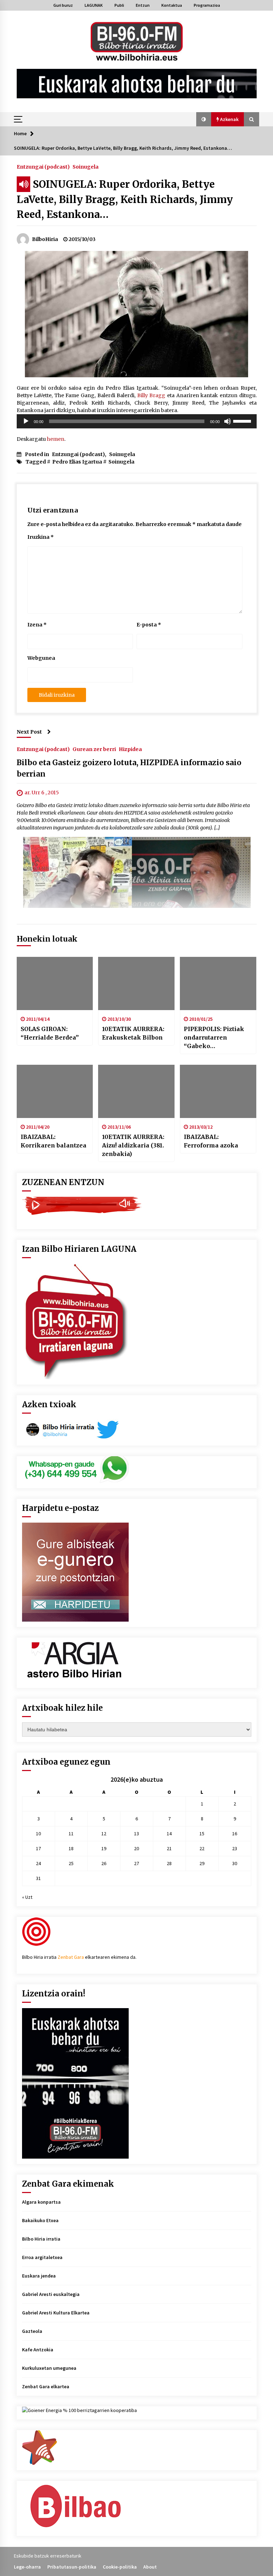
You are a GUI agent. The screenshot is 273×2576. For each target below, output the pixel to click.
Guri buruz (63, 5)
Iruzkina (41, 537)
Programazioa (207, 5)
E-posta (149, 625)
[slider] (243, 421)
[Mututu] (227, 421)
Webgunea (41, 658)
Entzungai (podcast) (43, 166)
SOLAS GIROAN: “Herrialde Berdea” (50, 1033)
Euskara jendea (39, 2276)
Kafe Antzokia (38, 2350)
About (150, 2567)
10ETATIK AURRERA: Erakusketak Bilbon (133, 1033)
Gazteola (32, 2331)
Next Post (29, 732)
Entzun (143, 5)
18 (71, 1848)
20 (136, 1848)
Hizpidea (130, 749)
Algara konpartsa (41, 2202)
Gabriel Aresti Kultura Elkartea (56, 2313)
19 (104, 1848)
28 (169, 1863)
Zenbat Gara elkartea (46, 2386)
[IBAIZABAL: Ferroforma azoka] (218, 1091)
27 (136, 1863)
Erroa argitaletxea (42, 2257)
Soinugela (85, 166)
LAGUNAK (94, 5)
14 (169, 1834)
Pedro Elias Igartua (77, 462)
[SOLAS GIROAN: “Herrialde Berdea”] (55, 983)
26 (104, 1863)
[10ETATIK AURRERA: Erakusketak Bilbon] (136, 983)
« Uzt (27, 1897)
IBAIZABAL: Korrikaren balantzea (53, 1141)
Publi (119, 5)
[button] (204, 119)
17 (38, 1848)
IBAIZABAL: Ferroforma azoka (211, 1141)
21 (169, 1848)
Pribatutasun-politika (72, 2567)
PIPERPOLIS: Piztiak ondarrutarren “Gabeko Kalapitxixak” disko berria (215, 1038)
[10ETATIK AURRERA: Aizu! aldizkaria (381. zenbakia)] (136, 1091)
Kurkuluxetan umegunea (49, 2368)
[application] (137, 421)
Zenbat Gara (71, 1957)
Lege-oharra (27, 2567)
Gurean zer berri (94, 749)
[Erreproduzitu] (26, 421)
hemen (56, 439)
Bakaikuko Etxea (40, 2220)
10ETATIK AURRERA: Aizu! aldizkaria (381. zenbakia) (133, 1145)
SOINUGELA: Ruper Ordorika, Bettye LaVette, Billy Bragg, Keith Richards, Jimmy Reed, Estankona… (125, 199)
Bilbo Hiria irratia (41, 2239)
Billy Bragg (151, 395)
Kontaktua (172, 5)
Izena (37, 625)
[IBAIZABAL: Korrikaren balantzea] (55, 1091)
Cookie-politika (120, 2567)
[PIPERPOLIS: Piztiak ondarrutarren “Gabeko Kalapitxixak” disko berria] (218, 983)
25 (71, 1863)
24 (38, 1863)
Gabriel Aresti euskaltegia (51, 2294)
